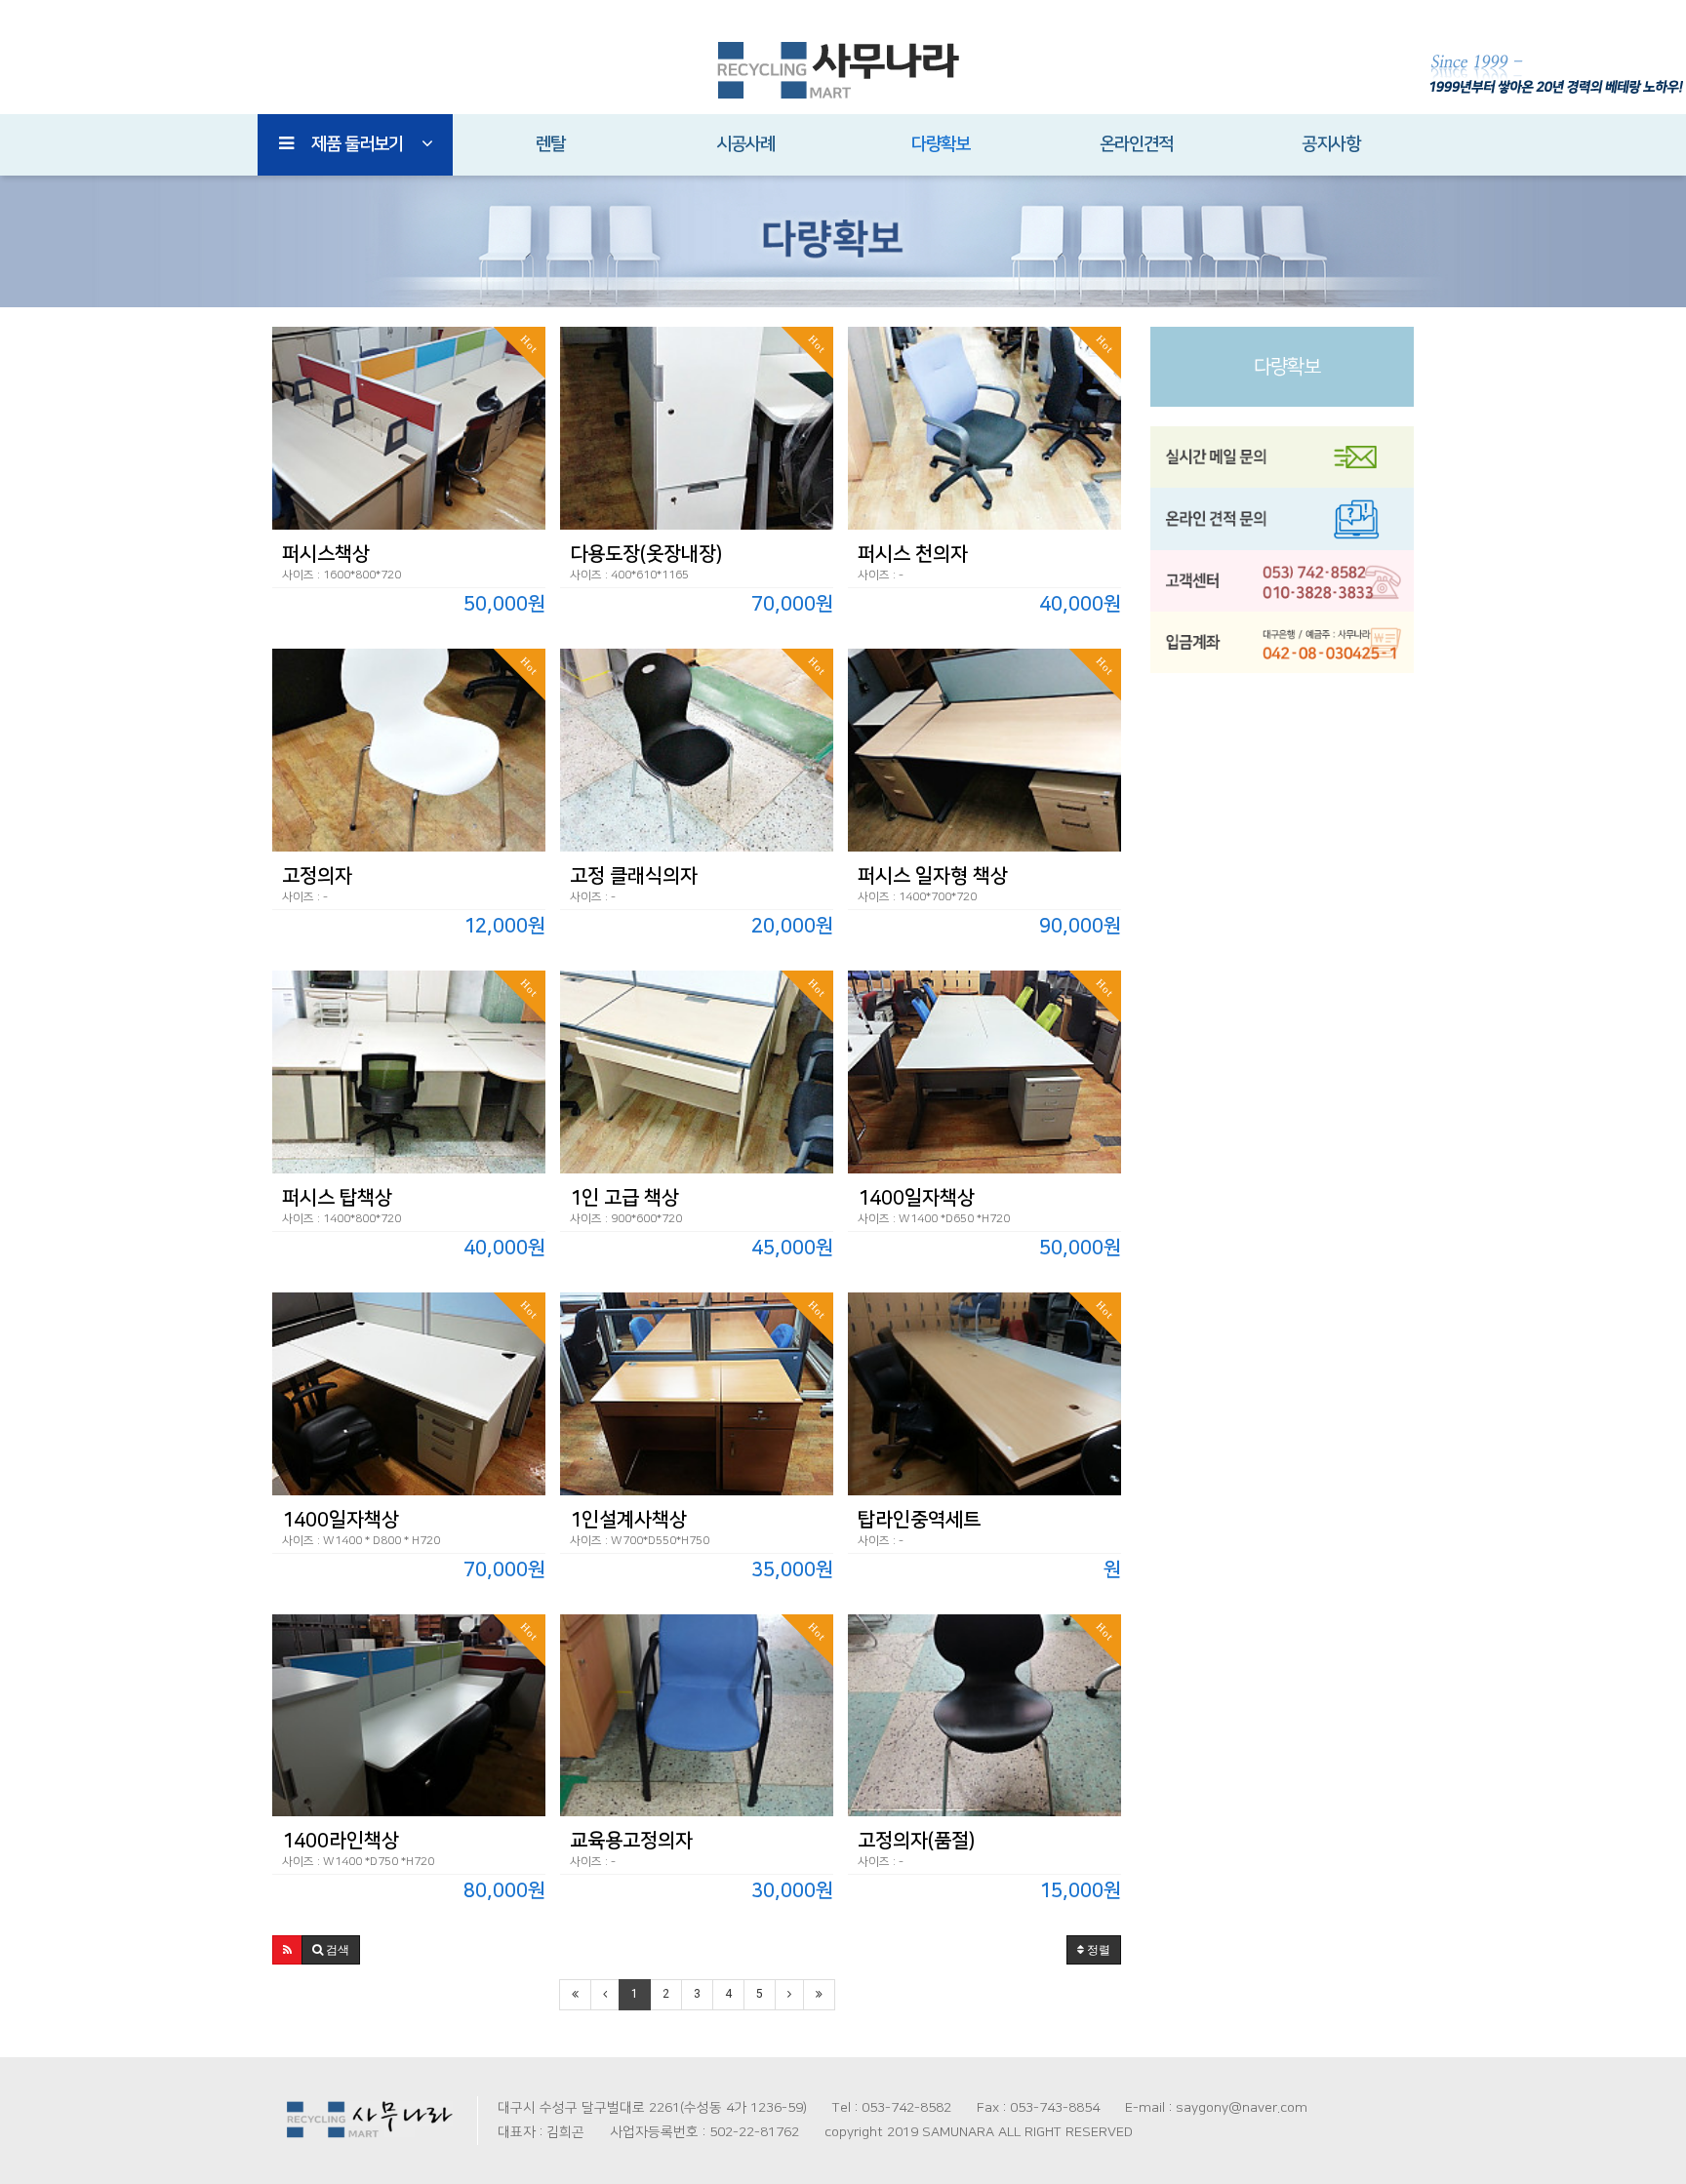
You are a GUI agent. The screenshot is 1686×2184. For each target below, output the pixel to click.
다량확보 (941, 144)
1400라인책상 (341, 1841)
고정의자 (317, 876)
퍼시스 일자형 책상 (933, 876)
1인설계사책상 (628, 1520)
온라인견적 (1136, 144)
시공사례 (745, 144)
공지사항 (1331, 144)
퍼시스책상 (326, 554)
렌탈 (550, 144)
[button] (287, 1950)
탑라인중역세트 (919, 1520)
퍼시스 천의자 (913, 554)
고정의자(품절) (916, 1841)
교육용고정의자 (631, 1841)
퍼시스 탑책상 (337, 1198)
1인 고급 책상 (624, 1198)
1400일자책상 (916, 1198)
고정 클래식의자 (634, 876)
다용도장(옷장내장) (646, 554)
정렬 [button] (1097, 1950)
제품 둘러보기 (357, 144)
